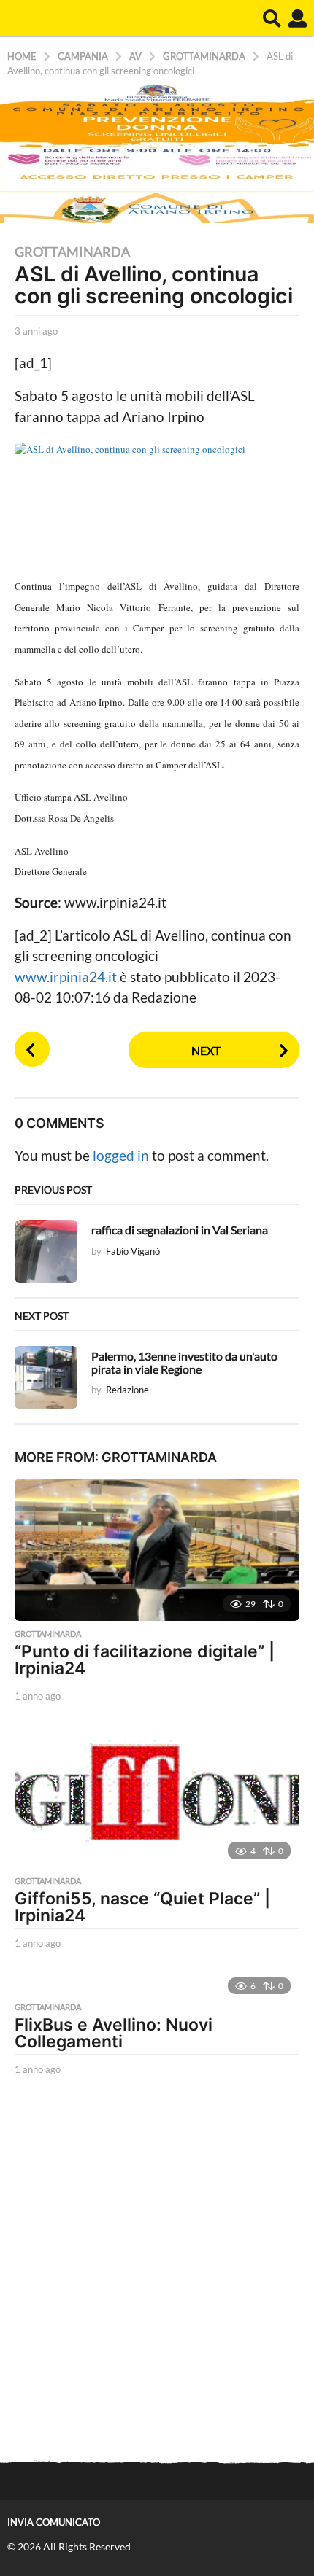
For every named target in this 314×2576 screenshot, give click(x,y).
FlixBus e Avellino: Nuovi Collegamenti (114, 2033)
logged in (121, 1155)
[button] (272, 18)
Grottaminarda (72, 252)
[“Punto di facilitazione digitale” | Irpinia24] (157, 1550)
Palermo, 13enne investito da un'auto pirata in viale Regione (184, 1362)
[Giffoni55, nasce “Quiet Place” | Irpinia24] (157, 1797)
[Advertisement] (157, 2270)
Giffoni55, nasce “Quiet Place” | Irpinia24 (142, 1907)
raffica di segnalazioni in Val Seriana (180, 1230)
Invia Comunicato (54, 2522)
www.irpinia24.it (67, 977)
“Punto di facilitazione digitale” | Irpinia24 (145, 1660)
